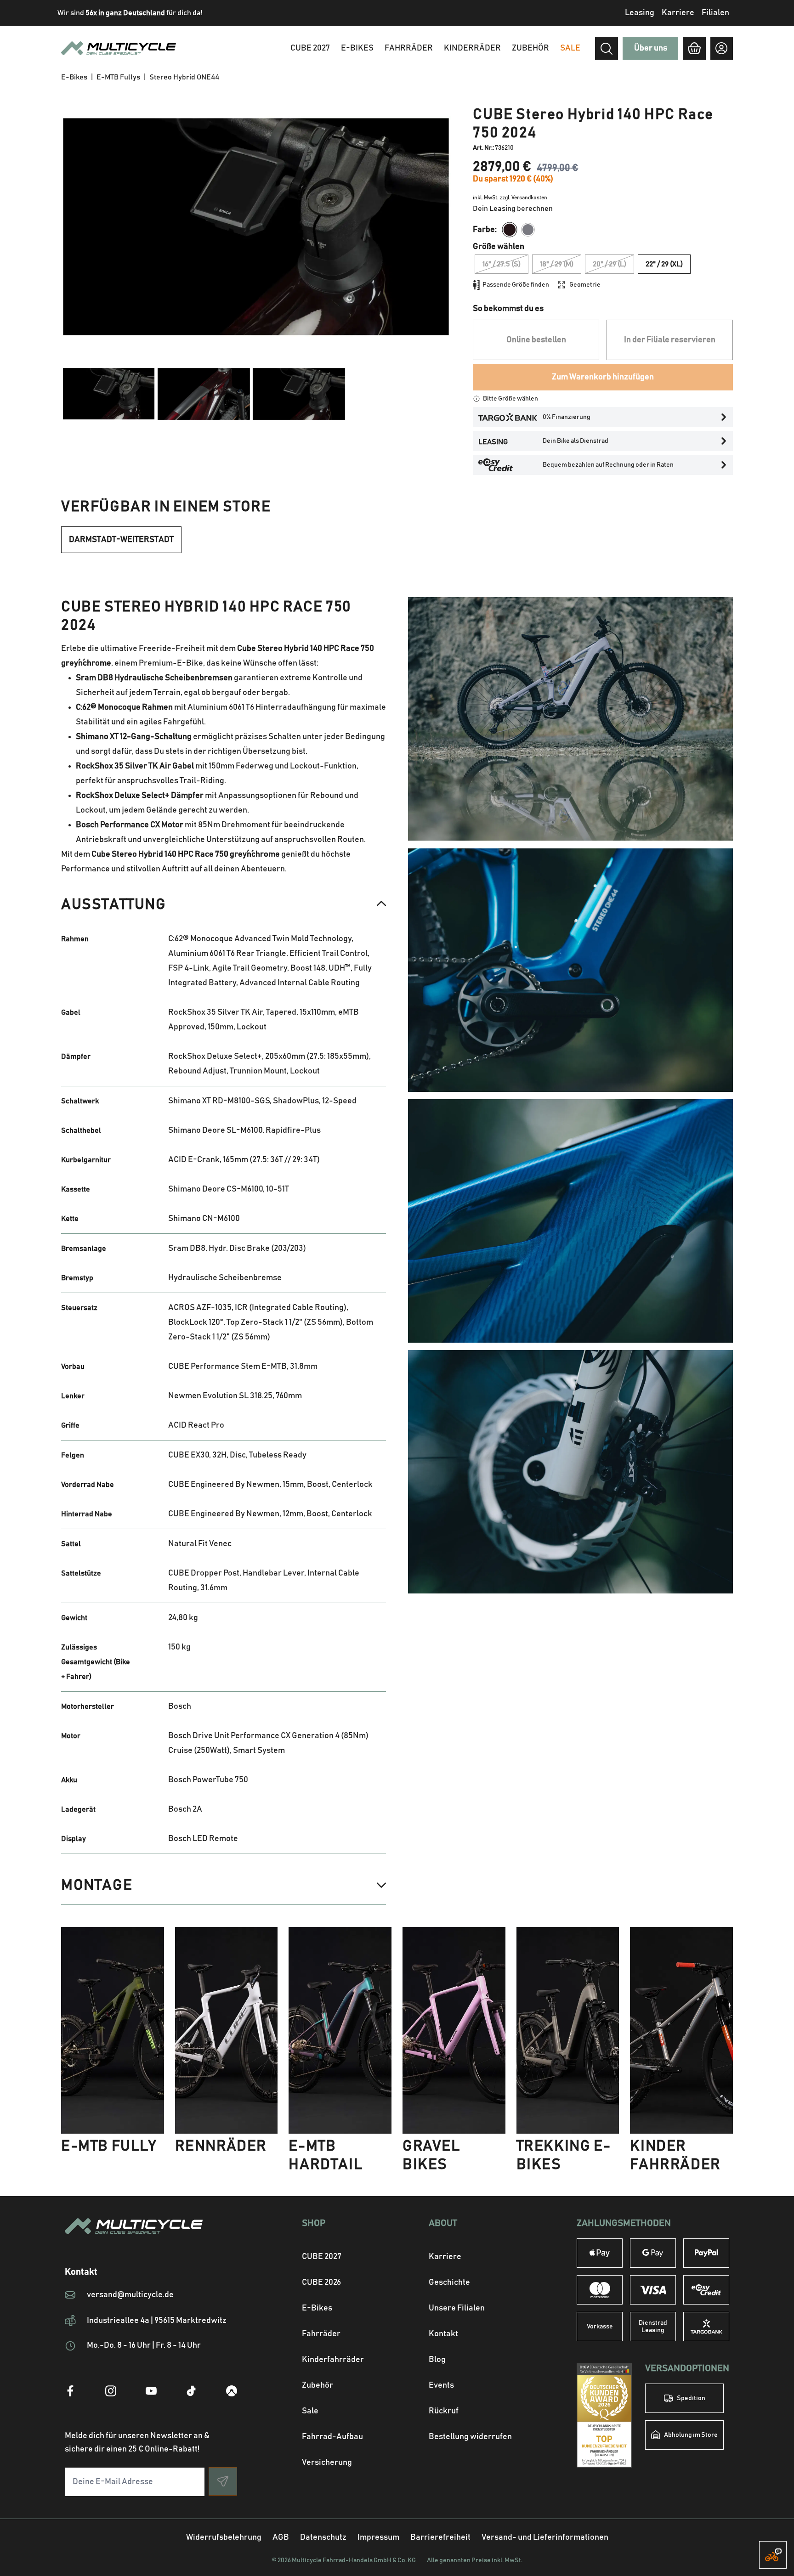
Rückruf (444, 2411)
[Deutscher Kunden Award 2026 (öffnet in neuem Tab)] (604, 2415)
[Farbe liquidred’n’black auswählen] (510, 230)
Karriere (678, 13)
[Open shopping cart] (694, 48)
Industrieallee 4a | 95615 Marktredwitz (157, 2321)
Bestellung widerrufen (470, 2437)
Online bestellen (536, 340)
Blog (437, 2360)
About (443, 2223)
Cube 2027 (310, 48)
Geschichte (449, 2282)
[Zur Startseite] (151, 2237)
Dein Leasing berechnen (513, 209)
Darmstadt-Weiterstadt (121, 540)
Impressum (378, 2537)
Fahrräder (409, 48)
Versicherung (327, 2463)
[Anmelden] (722, 48)
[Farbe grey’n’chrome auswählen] (528, 230)
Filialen (715, 13)
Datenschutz (323, 2537)
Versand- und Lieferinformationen (545, 2537)
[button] (224, 904)
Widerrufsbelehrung (224, 2537)
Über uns (651, 48)
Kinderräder (472, 48)
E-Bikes (357, 48)
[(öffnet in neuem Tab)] (70, 2391)
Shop (314, 2223)
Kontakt (443, 2334)
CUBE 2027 (322, 2257)
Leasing (640, 13)
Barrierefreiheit (440, 2537)
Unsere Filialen (457, 2308)
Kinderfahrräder (333, 2360)
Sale (310, 2411)
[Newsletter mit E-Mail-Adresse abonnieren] (223, 2481)
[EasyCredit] (706, 2290)
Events (441, 2385)
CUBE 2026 (321, 2282)
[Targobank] (706, 2327)
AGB (281, 2537)
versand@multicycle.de (130, 2295)
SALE (570, 48)
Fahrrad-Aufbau (332, 2437)
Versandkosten (529, 198)
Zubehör (530, 48)
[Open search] (607, 49)
